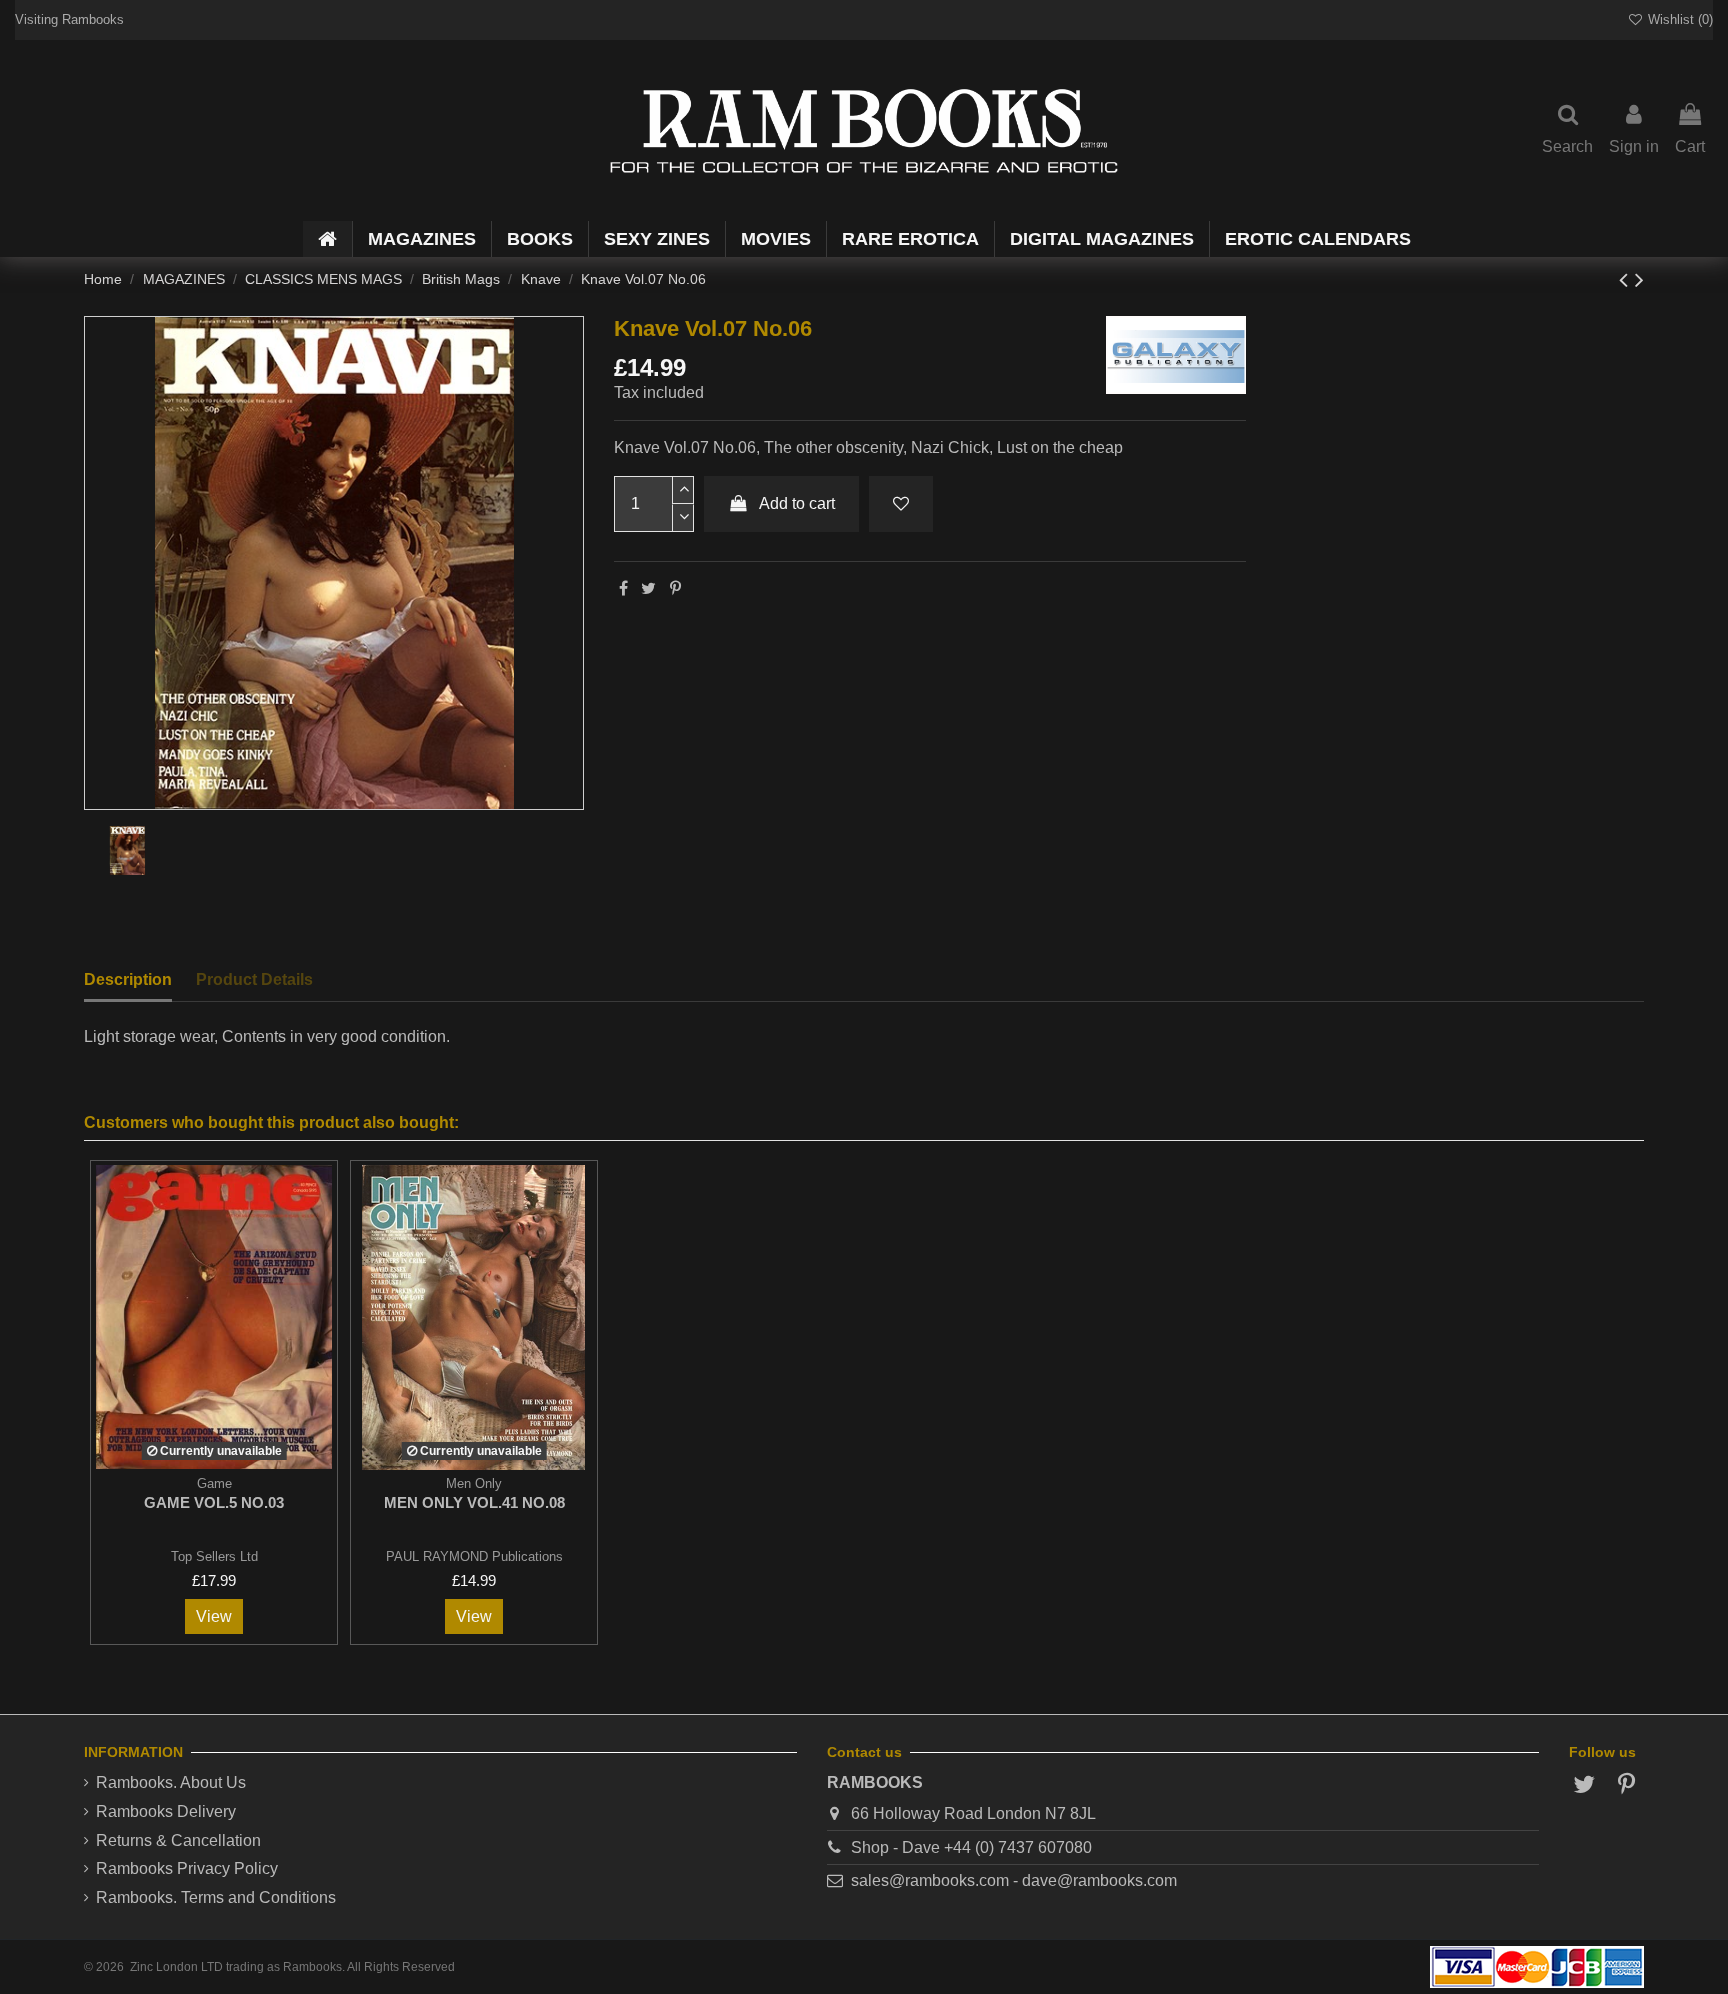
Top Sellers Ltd (214, 1556)
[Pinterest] (675, 588)
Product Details (254, 979)
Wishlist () (1678, 19)
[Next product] (1639, 279)
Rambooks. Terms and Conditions (216, 1897)
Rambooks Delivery (166, 1811)
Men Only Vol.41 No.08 (474, 1502)
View (214, 1616)
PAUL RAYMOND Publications (474, 1556)
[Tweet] (648, 588)
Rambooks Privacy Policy (187, 1868)
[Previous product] (1627, 279)
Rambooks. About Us (171, 1782)
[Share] (623, 588)
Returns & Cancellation (178, 1840)
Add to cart (797, 503)
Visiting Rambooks (69, 19)
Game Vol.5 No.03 (214, 1502)
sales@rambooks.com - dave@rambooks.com (1014, 1880)
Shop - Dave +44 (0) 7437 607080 (971, 1847)
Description (128, 979)
